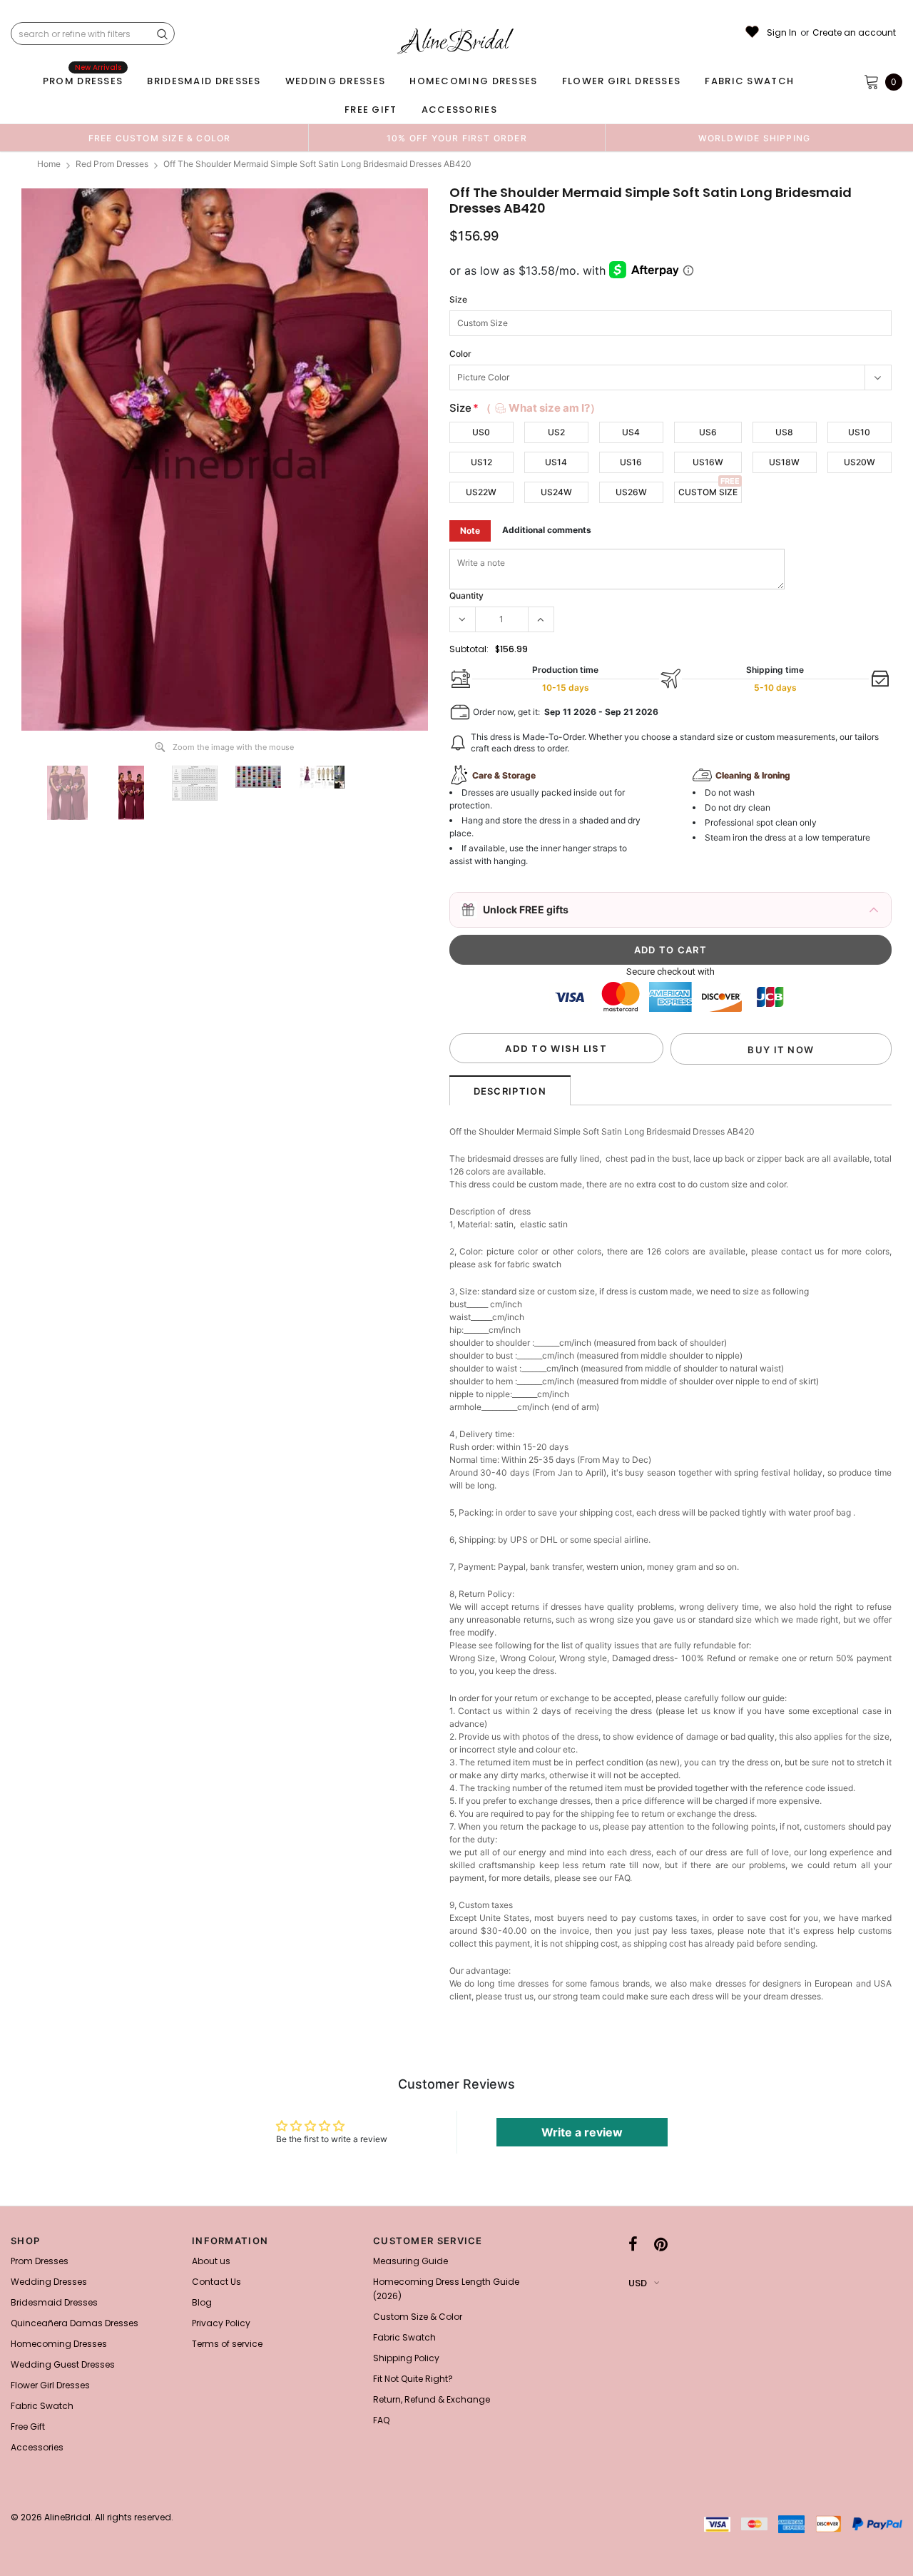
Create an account (854, 33)
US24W (556, 492)
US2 (556, 432)
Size (458, 299)
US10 (859, 432)
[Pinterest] (661, 2245)
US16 (631, 462)
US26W (631, 492)
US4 (631, 432)
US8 (784, 432)
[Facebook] (633, 2245)
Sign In (782, 33)
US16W (708, 462)
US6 (708, 432)
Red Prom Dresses (112, 164)
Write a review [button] (582, 2132)
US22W (481, 492)
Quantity (466, 595)
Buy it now (781, 1050)
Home (49, 164)
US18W (784, 462)
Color (460, 354)
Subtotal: (469, 649)
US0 (481, 432)
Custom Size (708, 492)
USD (638, 2283)
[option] (159, 138)
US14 (556, 462)
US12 (481, 462)
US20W (860, 462)
